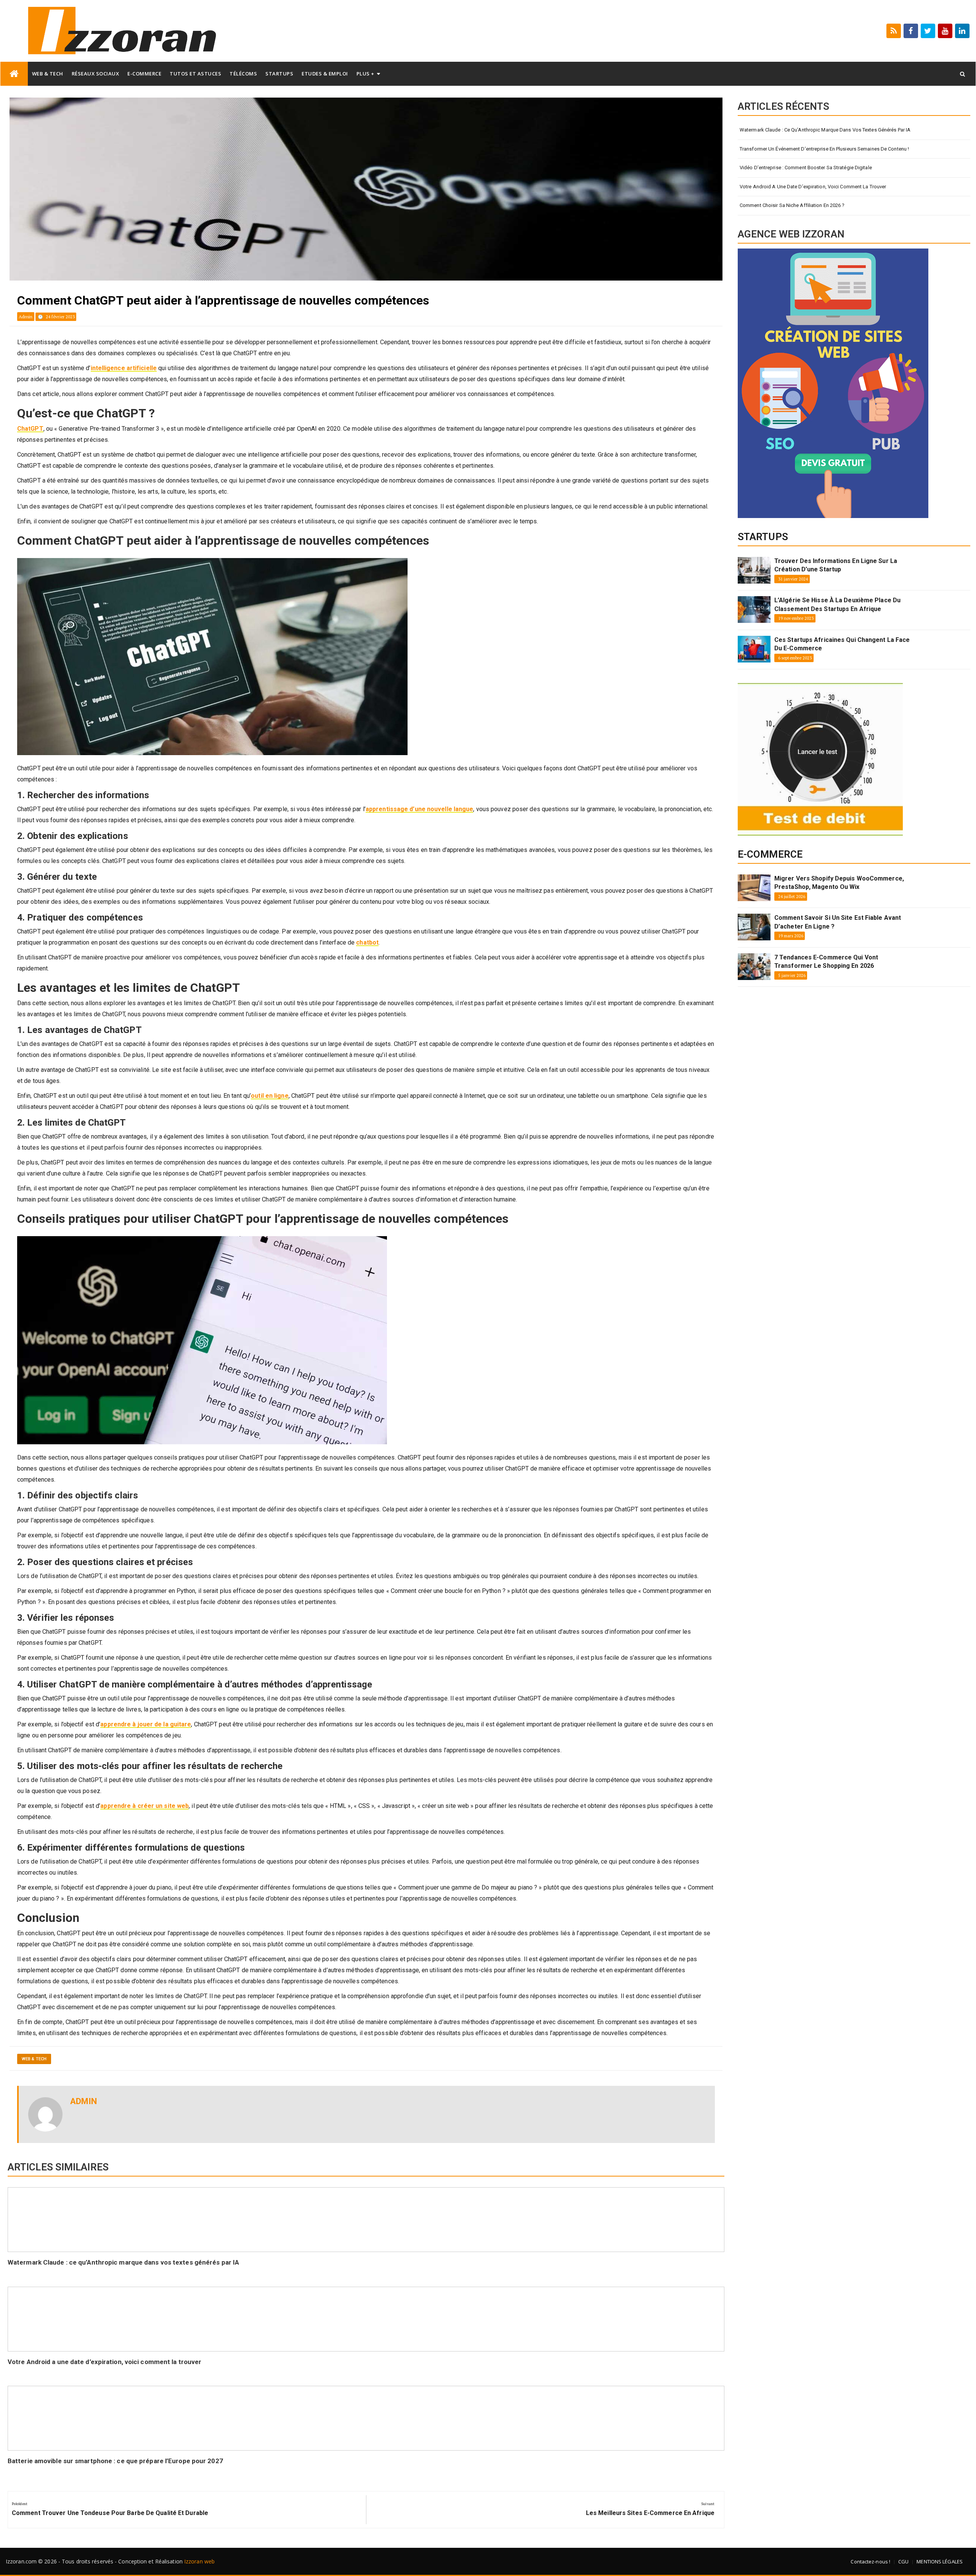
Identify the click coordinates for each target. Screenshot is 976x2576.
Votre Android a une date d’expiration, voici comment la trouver (104, 2362)
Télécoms (243, 74)
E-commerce (144, 74)
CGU (903, 2562)
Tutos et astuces (195, 74)
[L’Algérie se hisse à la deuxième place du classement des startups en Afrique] (754, 610)
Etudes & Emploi (325, 74)
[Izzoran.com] (14, 74)
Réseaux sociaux (96, 74)
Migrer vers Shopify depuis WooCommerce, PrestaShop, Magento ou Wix (839, 883)
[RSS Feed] (894, 31)
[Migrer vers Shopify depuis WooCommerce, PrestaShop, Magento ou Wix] (754, 888)
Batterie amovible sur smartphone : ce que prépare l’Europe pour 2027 (115, 2461)
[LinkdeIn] (962, 31)
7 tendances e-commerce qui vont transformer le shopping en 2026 (826, 962)
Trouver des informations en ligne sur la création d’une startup (836, 565)
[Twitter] (928, 31)
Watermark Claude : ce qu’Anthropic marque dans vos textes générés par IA (123, 2262)
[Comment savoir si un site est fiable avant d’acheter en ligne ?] (754, 927)
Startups (279, 74)
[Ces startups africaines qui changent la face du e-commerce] (754, 649)
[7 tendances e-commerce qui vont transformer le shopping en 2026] (754, 967)
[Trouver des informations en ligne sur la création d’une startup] (754, 570)
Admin (26, 317)
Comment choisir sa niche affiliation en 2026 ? (792, 205)
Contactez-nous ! (870, 2562)
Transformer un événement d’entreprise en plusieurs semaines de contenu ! (824, 149)
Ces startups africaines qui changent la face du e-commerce (842, 644)
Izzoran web (199, 2561)
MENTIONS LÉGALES (940, 2562)
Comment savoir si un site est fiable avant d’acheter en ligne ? (838, 922)
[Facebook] (911, 31)
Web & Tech (48, 74)
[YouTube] (945, 31)
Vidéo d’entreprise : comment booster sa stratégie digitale (806, 168)
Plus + (365, 74)
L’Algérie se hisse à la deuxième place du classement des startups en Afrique (837, 604)
